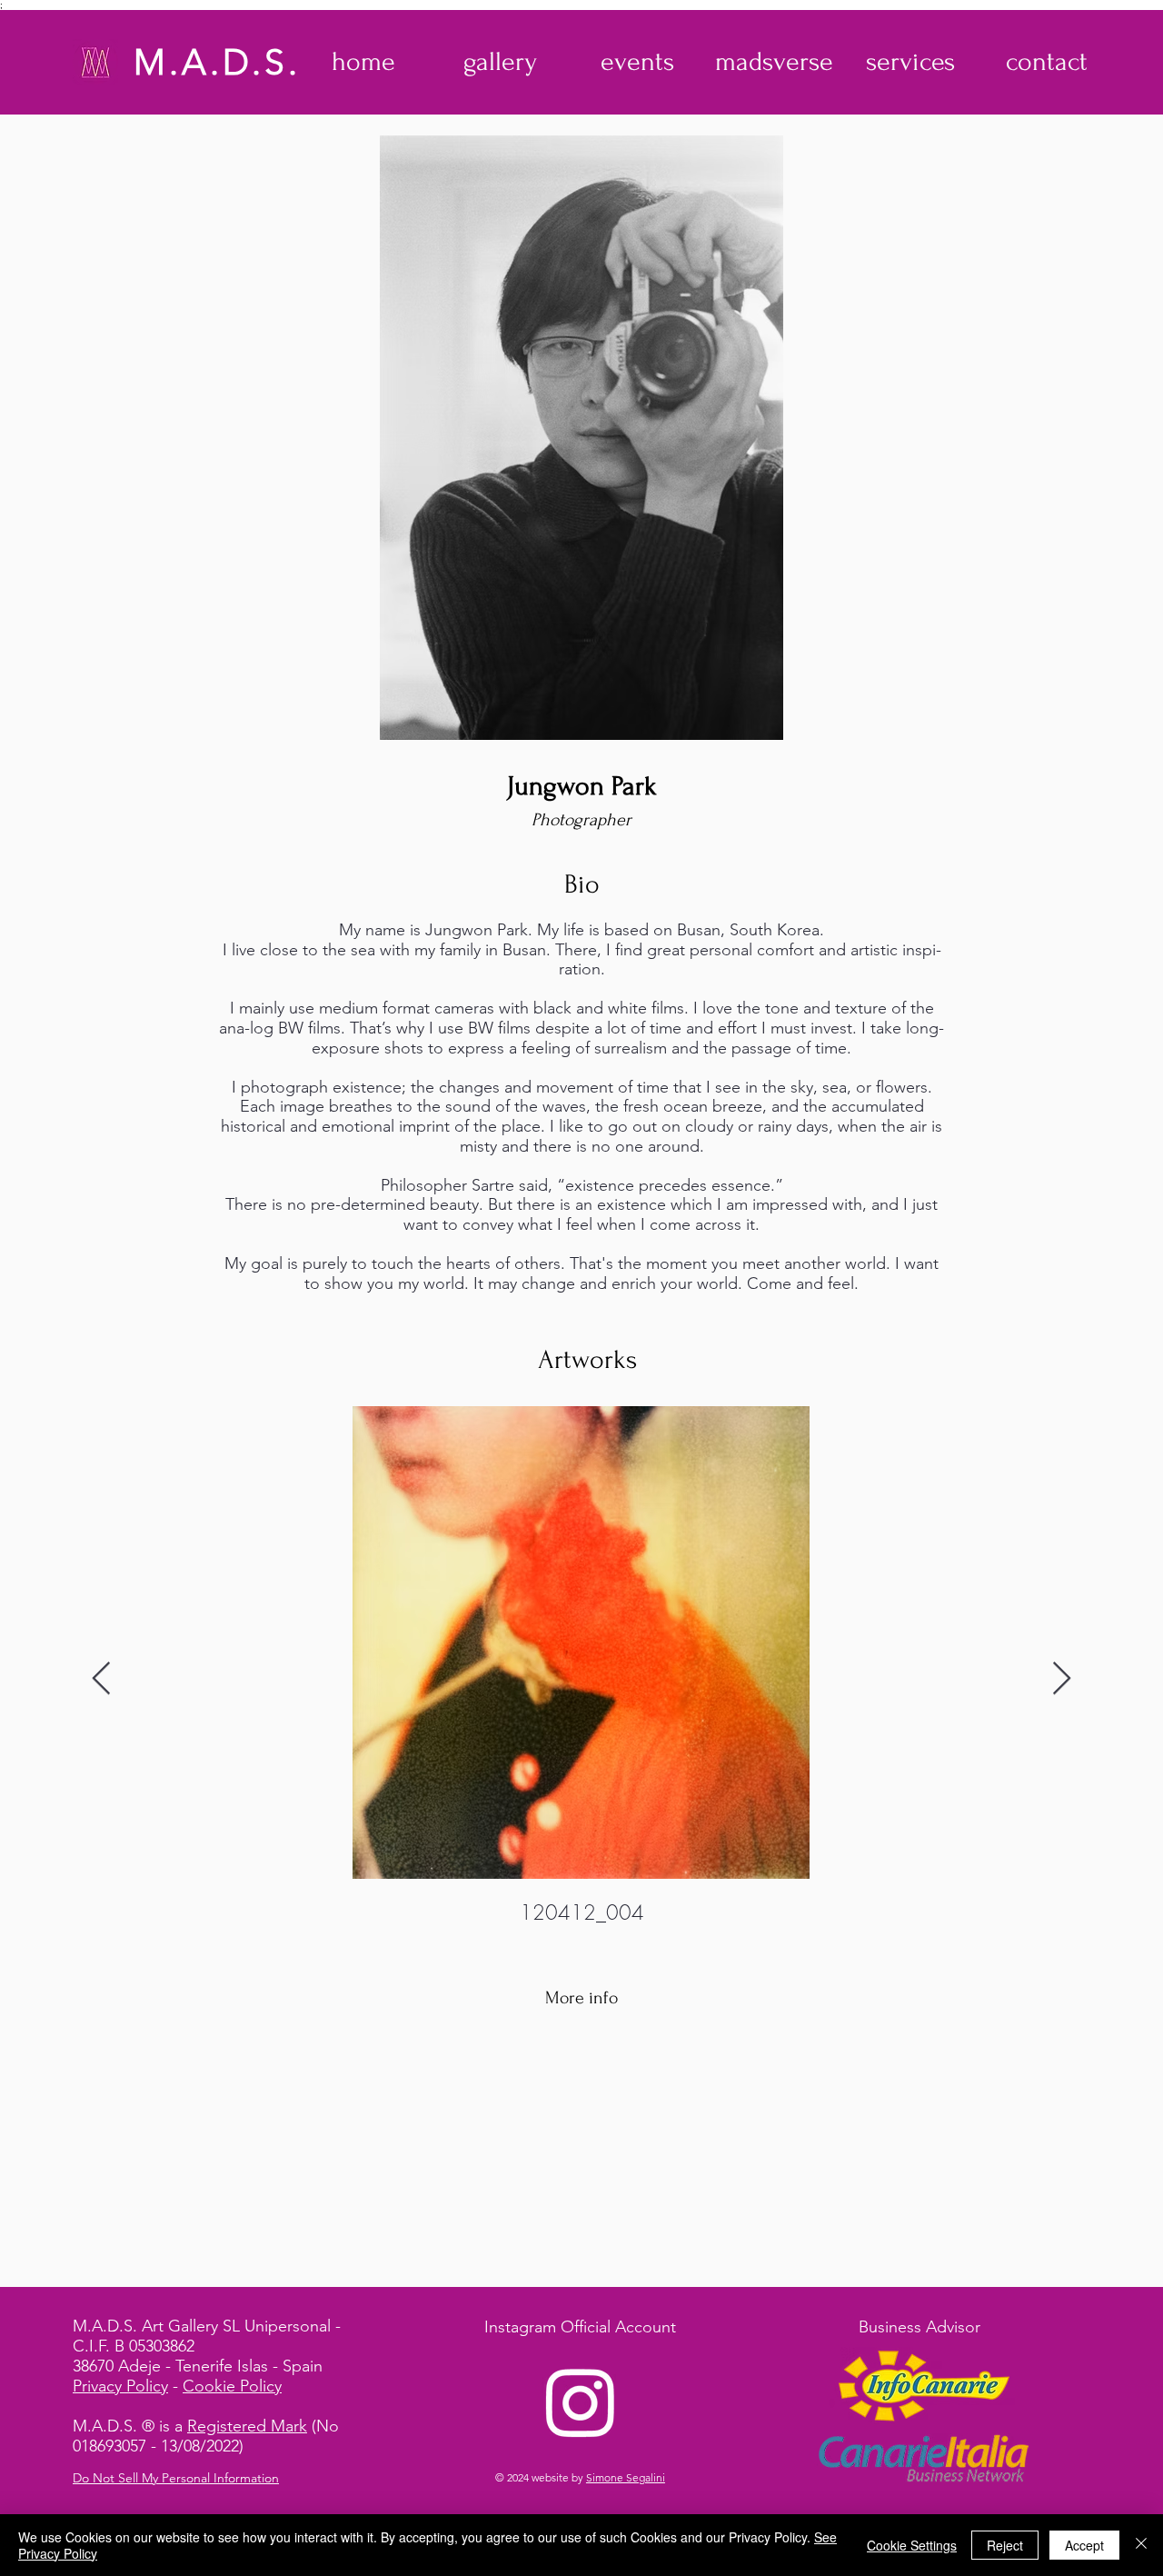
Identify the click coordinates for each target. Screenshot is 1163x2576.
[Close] (1141, 2545)
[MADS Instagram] (581, 2401)
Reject (1005, 2545)
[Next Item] (1062, 1679)
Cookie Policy (232, 2386)
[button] (500, 62)
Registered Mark (247, 2426)
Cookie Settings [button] (912, 2545)
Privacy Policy (120, 2386)
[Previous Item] (101, 1679)
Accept (1084, 2545)
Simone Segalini (626, 2477)
